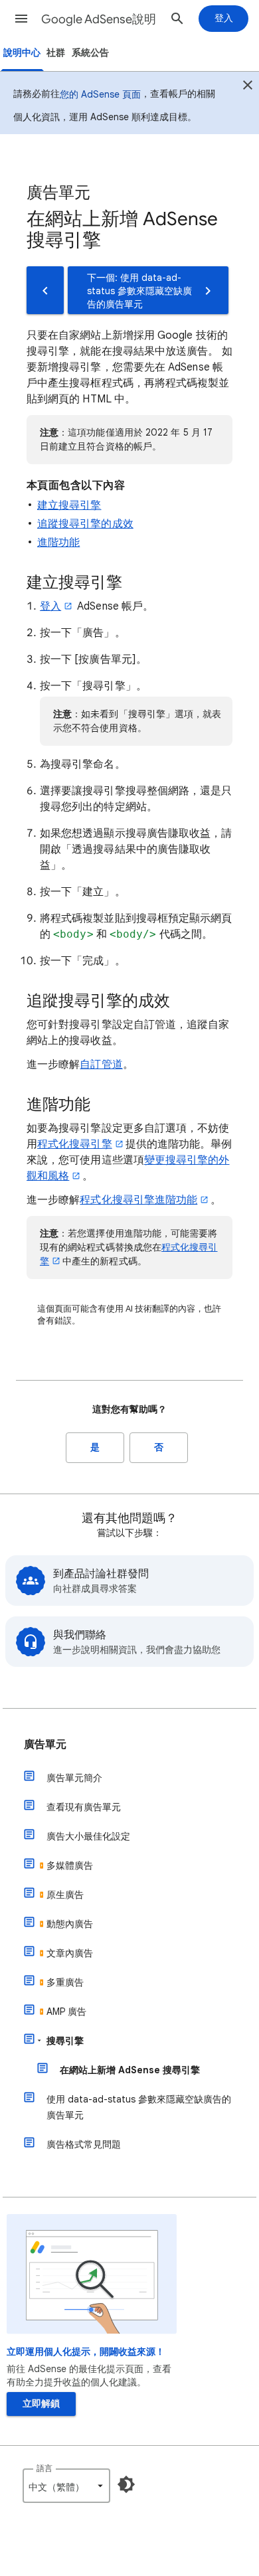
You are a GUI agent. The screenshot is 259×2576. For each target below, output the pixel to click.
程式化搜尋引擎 (75, 1144)
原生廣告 (65, 1895)
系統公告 (90, 53)
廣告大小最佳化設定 (88, 1836)
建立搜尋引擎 (69, 505)
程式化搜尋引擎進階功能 (138, 1200)
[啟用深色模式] (126, 2484)
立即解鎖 (41, 2404)
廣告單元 (45, 1745)
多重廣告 (65, 1982)
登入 (50, 606)
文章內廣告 (70, 1953)
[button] (21, 19)
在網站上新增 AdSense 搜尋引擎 (130, 2070)
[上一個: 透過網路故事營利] (45, 290)
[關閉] (248, 87)
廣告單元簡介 (74, 1778)
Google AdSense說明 (99, 19)
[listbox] (66, 2486)
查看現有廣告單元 (84, 1807)
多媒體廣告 (70, 1865)
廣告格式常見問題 (84, 2144)
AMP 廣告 (66, 2012)
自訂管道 (101, 1065)
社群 (56, 53)
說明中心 (22, 53)
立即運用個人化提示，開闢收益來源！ (86, 2352)
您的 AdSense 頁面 (100, 94)
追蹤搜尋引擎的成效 (85, 524)
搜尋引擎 (65, 2041)
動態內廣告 (70, 1924)
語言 (44, 2468)
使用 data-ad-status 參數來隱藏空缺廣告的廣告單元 (139, 2107)
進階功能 (58, 543)
